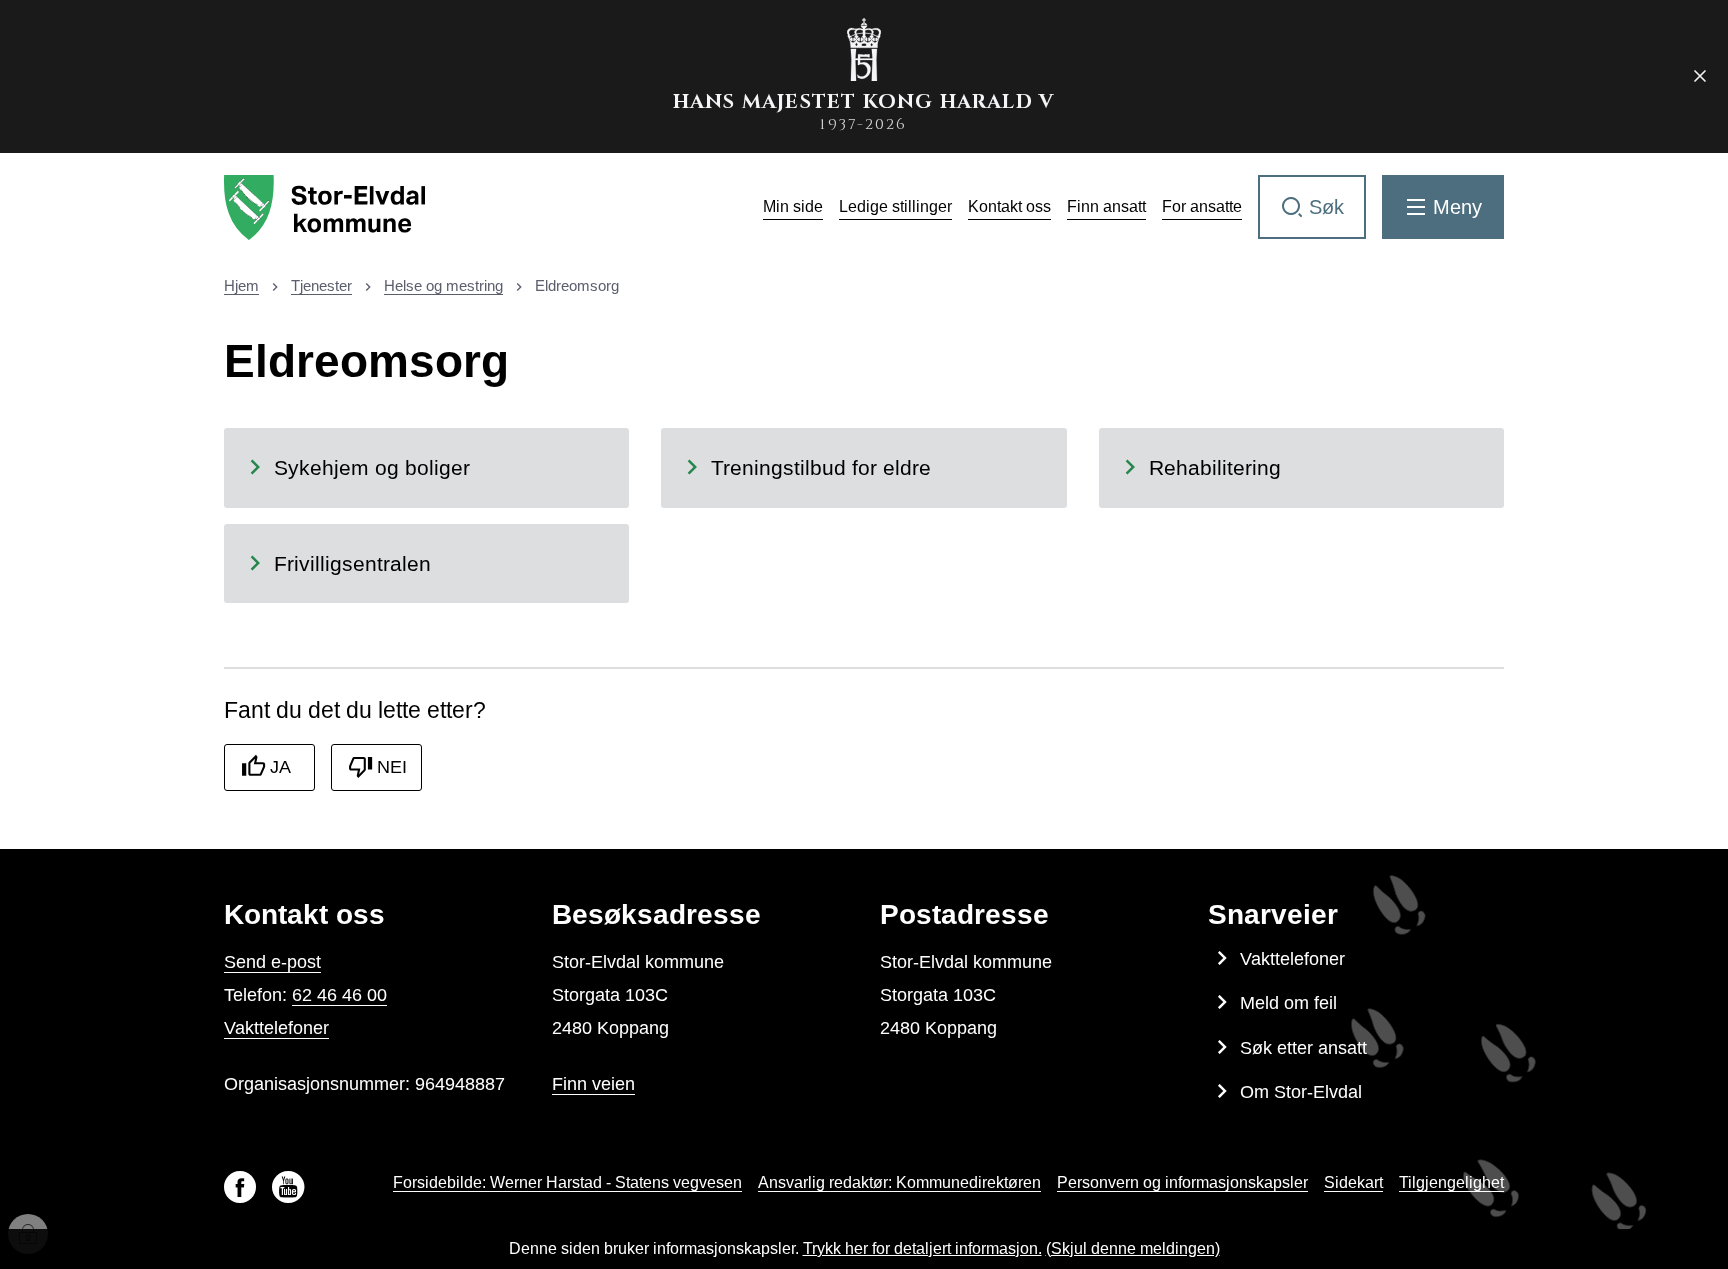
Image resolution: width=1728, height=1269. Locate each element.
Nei (392, 767)
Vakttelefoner (276, 1028)
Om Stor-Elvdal (1301, 1092)
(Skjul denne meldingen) (1133, 1248)
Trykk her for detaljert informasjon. (922, 1248)
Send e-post (272, 962)
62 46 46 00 (339, 995)
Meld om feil (1288, 1003)
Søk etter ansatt (1303, 1048)
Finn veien (593, 1084)
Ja (280, 767)
